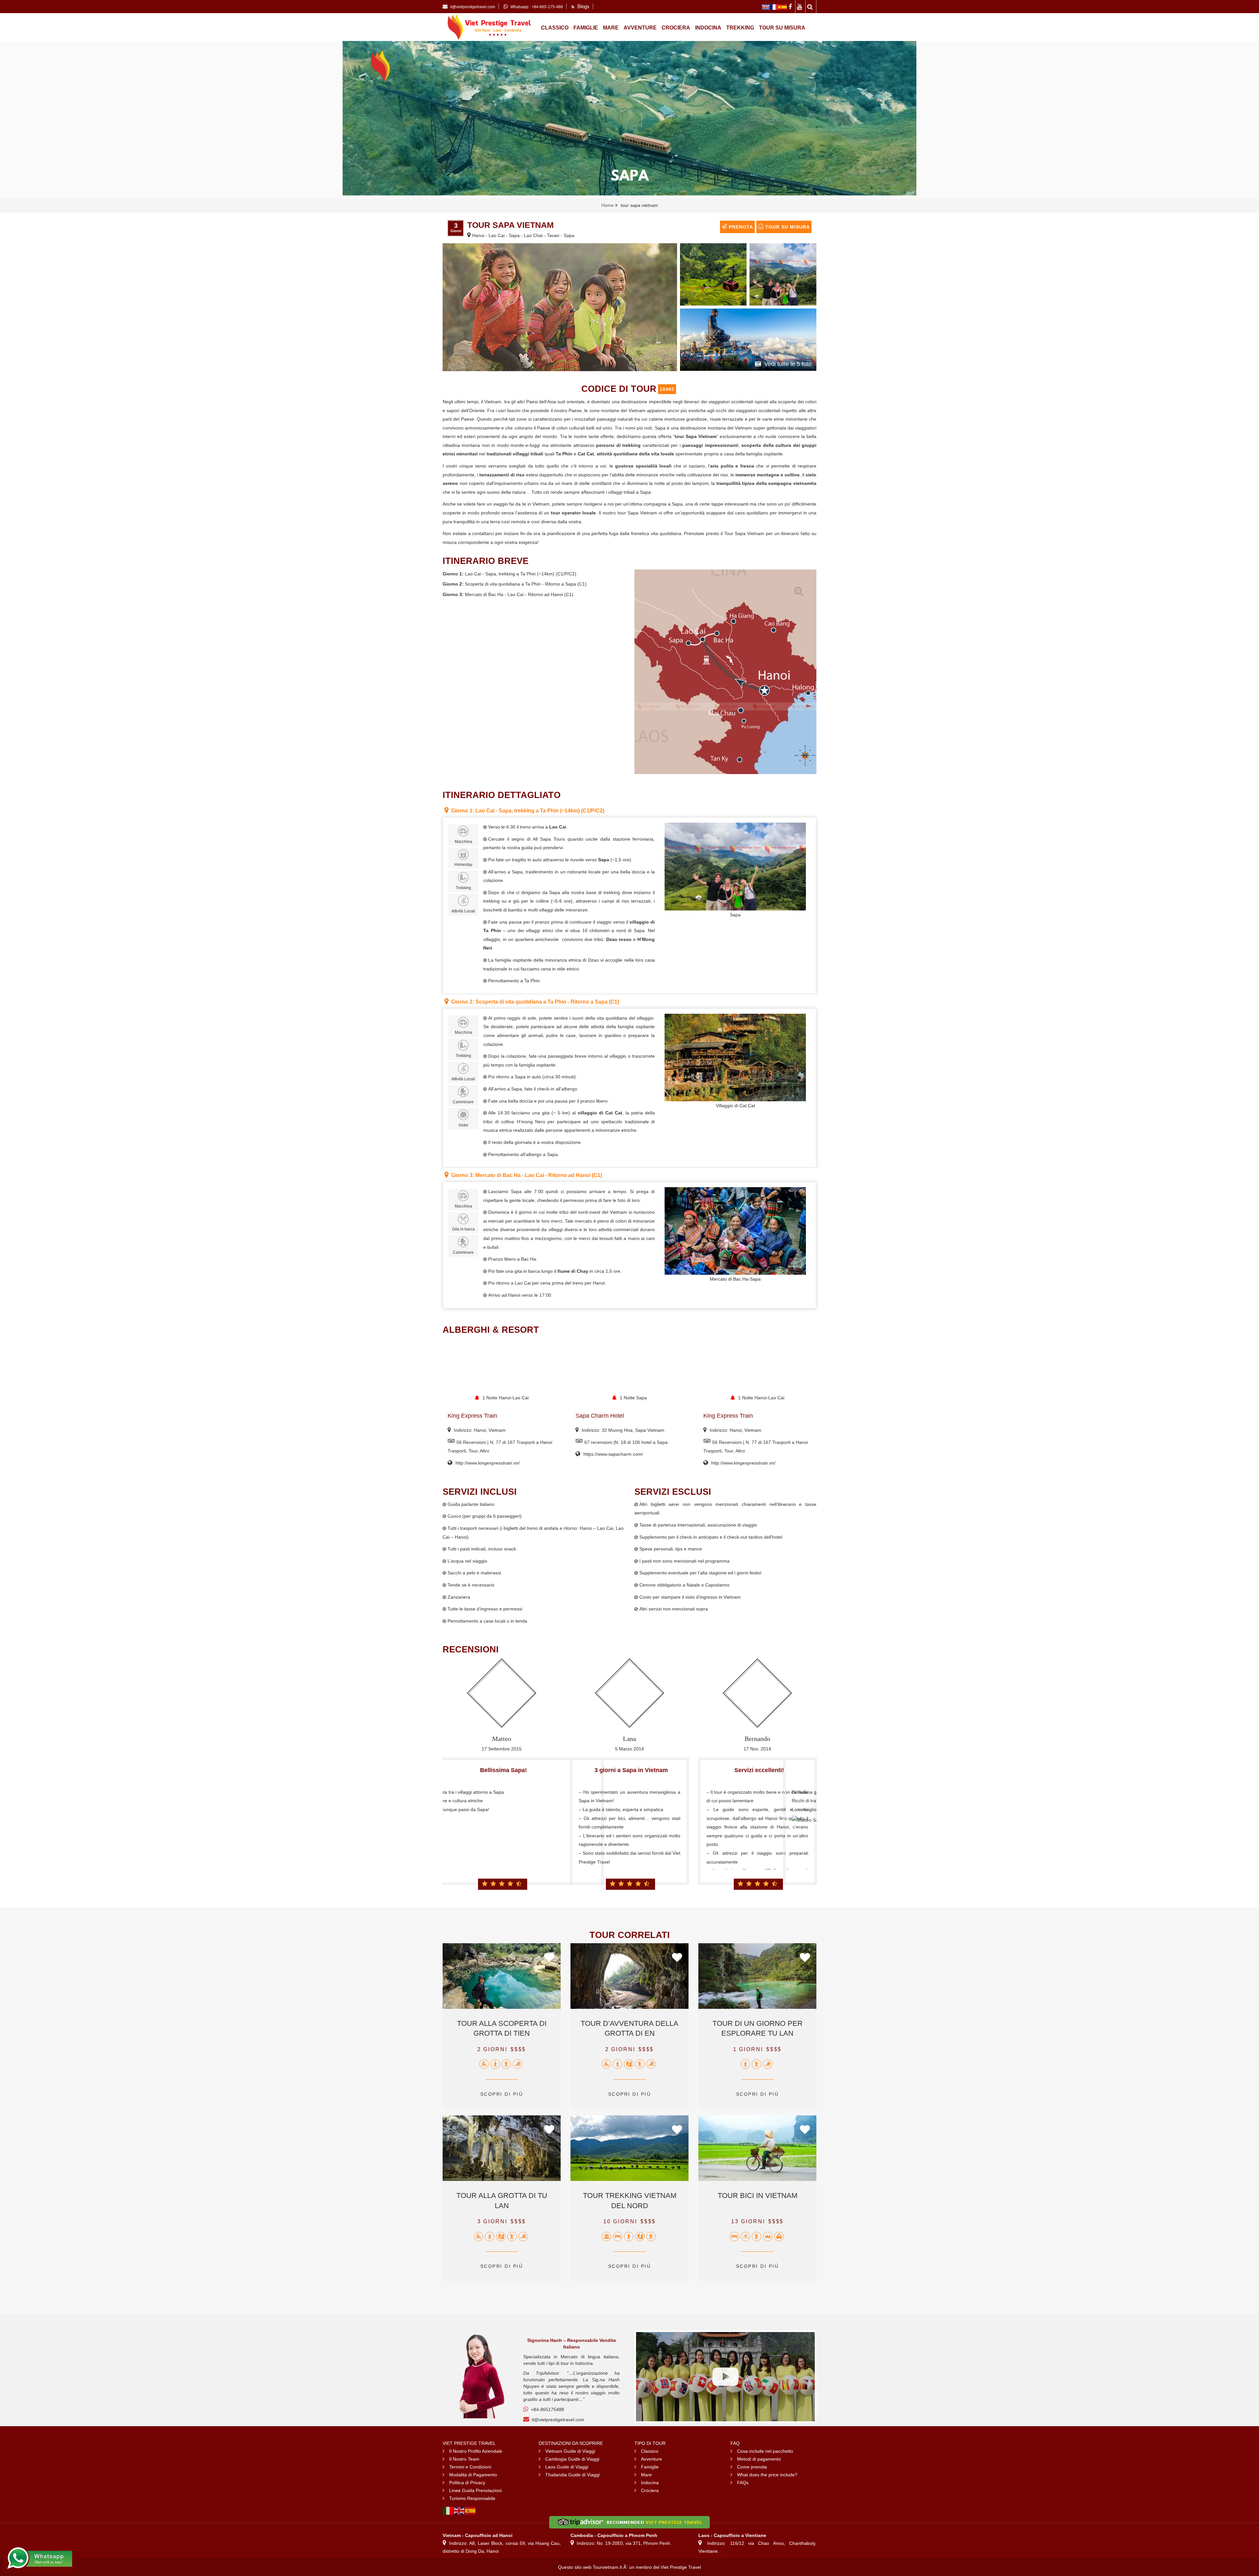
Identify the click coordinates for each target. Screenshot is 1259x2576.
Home (608, 205)
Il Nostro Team (464, 2459)
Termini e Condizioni (470, 2467)
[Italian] (448, 2510)
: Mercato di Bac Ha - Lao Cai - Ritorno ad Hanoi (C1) (527, 1175)
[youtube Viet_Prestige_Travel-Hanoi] (800, 7)
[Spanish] (470, 2510)
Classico (555, 28)
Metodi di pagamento (759, 2459)
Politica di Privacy (467, 2483)
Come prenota (752, 2467)
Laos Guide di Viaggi (567, 2467)
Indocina (708, 28)
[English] (459, 2510)
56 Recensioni (599, 1442)
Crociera (676, 28)
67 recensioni (470, 1442)
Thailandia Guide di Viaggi (572, 2475)
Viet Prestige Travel (681, 2567)
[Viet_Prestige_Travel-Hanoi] (766, 7)
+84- (547, 2409)
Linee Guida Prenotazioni (475, 2490)
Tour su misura (782, 28)
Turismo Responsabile (472, 2498)
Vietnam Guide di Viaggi (570, 2451)
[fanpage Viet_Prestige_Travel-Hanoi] (791, 7)
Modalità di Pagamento (473, 2475)
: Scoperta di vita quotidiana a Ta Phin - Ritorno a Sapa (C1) (535, 1002)
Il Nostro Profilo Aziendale (476, 2451)
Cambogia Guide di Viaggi (572, 2459)
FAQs (743, 2483)
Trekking (740, 28)
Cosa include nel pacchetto (765, 2451)
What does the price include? (767, 2475)
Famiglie (586, 28)
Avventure (640, 28)
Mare (611, 28)
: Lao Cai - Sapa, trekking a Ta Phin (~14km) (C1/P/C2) (528, 811)
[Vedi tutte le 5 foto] (748, 339)
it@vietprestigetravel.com (558, 2420)
